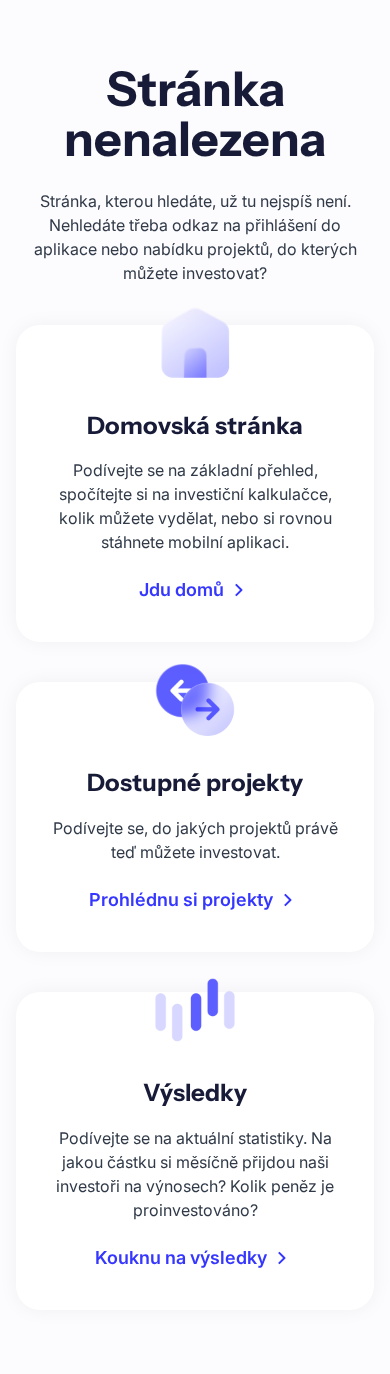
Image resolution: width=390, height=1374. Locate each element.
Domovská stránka (195, 425)
